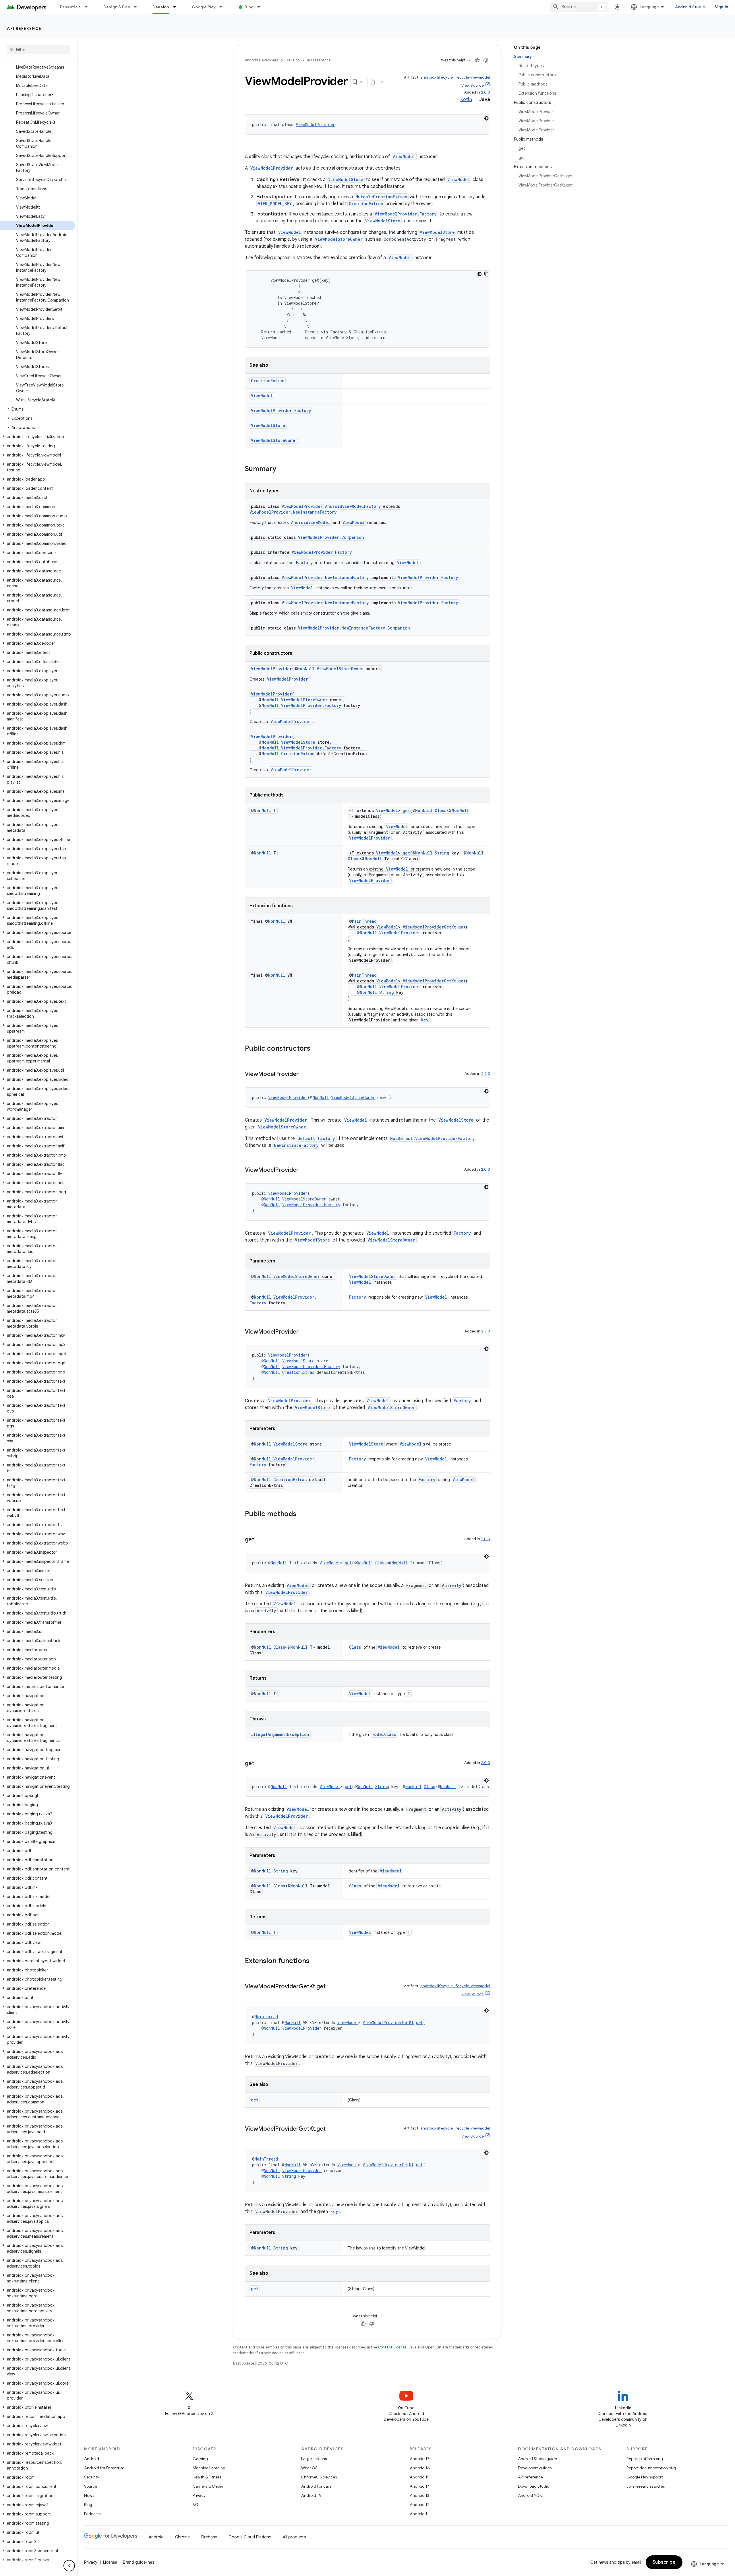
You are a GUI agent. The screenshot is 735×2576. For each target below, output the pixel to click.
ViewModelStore (346, 179)
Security (92, 2477)
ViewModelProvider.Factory (406, 214)
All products (294, 2537)
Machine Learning (209, 2468)
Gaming (200, 2459)
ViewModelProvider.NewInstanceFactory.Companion (354, 628)
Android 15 (420, 2477)
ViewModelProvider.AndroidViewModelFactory (331, 506)
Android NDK (530, 2495)
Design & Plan (117, 7)
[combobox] (579, 7)
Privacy (199, 2495)
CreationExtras (366, 204)
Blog (249, 7)
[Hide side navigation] (69, 2566)
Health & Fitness (207, 2477)
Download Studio (534, 2486)
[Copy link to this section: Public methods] (302, 1514)
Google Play (204, 7)
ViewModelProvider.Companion (331, 537)
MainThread (364, 921)
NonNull (306, 669)
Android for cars (316, 2486)
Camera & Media (208, 2486)
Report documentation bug (651, 2468)
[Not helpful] (486, 60)
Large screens (314, 2459)
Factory (304, 563)
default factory (316, 1138)
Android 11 (419, 2514)
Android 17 (420, 2459)
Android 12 (420, 2505)
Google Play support (645, 2477)
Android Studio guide (537, 2459)
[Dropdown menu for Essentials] (89, 7)
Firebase (209, 2537)
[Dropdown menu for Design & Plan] (138, 7)
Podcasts (92, 2514)
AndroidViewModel (311, 522)
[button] (37, 409)
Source (91, 2486)
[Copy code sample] (486, 274)
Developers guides (535, 2468)
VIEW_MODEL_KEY (275, 204)
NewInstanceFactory (296, 1145)
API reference (24, 28)
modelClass (384, 1734)
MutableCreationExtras (381, 197)
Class (441, 810)
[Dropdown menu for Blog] (261, 7)
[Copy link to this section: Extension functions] (315, 1961)
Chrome (182, 2537)
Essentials (70, 7)
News (89, 2495)
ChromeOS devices (319, 2477)
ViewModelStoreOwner (339, 239)
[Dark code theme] (486, 118)
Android (92, 2459)
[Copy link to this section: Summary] (282, 469)
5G (196, 2505)
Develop (161, 7)
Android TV (311, 2495)
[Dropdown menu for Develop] (177, 7)
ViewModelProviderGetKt (429, 927)
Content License (392, 2347)
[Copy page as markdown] (373, 82)
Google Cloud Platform (250, 2537)
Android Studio (690, 7)
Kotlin (466, 100)
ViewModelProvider (315, 124)
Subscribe (664, 2562)
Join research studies (646, 2486)
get (406, 810)
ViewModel (404, 157)
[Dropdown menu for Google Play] (223, 7)
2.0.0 (486, 92)
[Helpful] (477, 60)
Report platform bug (645, 2459)
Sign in (721, 7)
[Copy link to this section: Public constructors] (316, 1049)
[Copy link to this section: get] (260, 1540)
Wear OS (309, 2468)
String (442, 853)
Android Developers (262, 60)
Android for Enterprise (104, 2468)
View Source (473, 85)
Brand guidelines (139, 2562)
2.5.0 (486, 1331)
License (110, 2562)
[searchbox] (39, 50)
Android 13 (419, 2495)
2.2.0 (486, 1074)
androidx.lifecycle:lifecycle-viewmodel (455, 77)
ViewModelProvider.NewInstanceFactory (293, 512)
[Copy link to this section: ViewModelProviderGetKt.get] (331, 1987)
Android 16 (420, 2468)
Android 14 (420, 2486)
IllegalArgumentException (280, 1734)
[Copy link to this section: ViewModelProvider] (304, 1075)
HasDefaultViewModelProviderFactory (433, 1138)
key (425, 1020)
